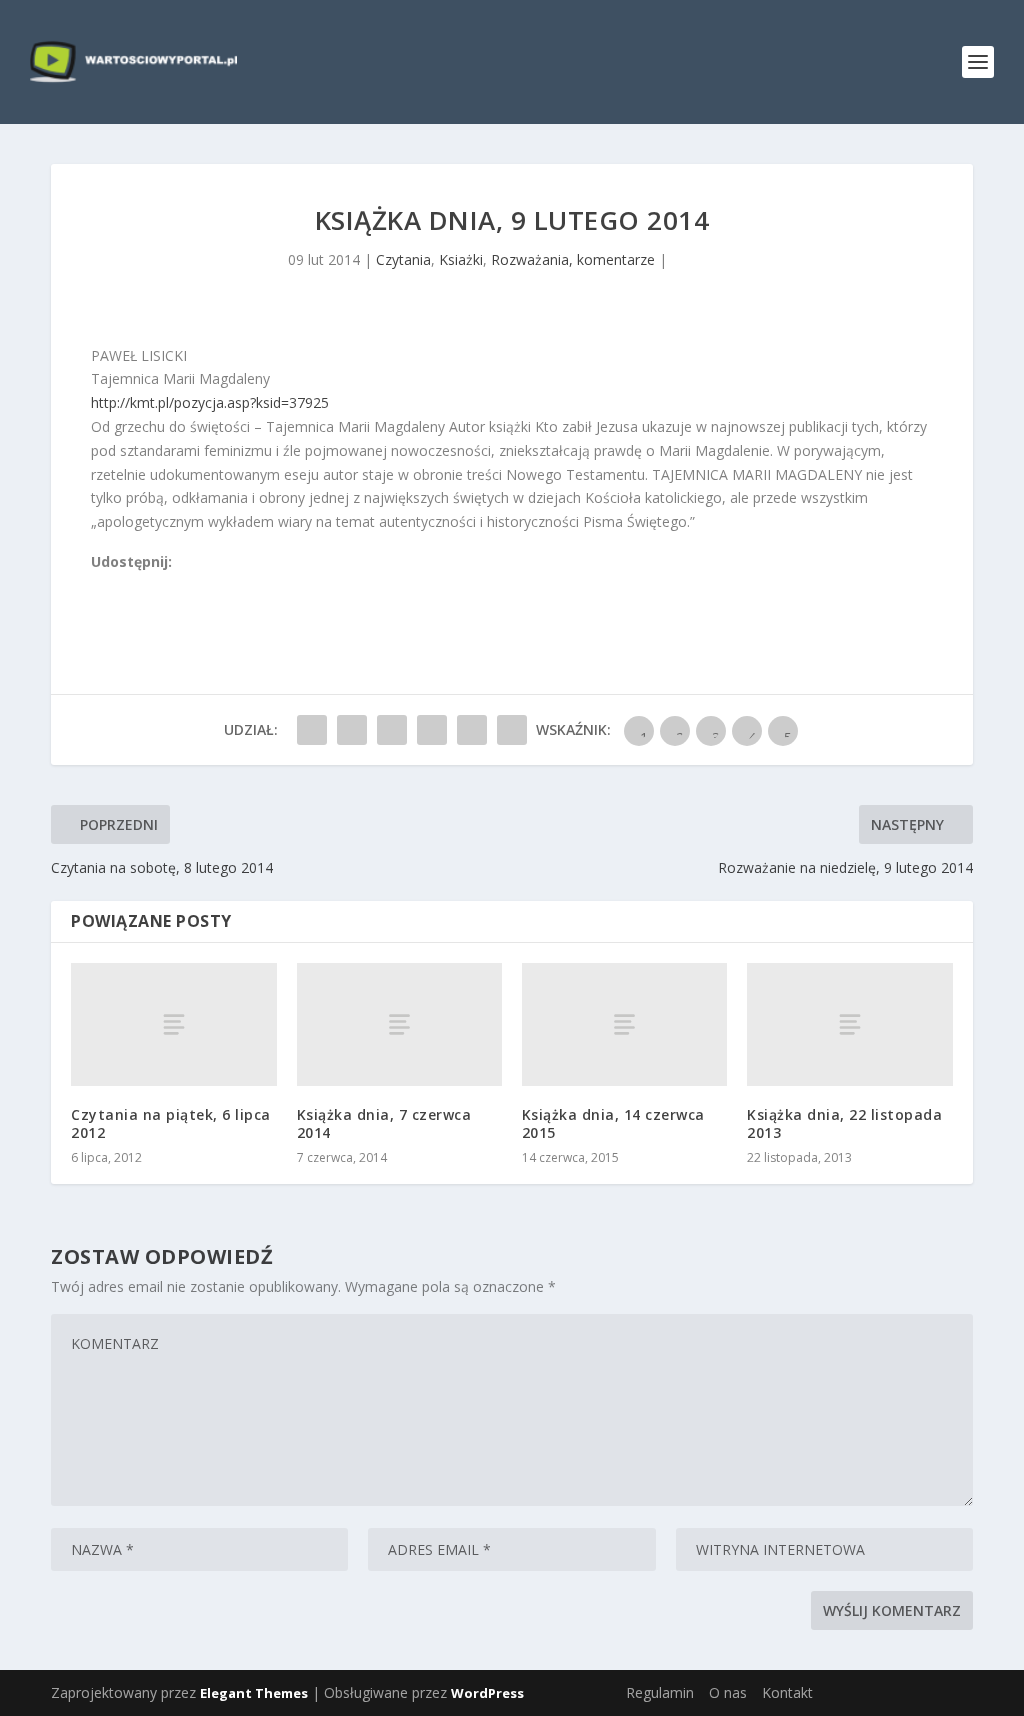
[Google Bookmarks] (166, 585)
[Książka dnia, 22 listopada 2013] (849, 1024)
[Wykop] (122, 585)
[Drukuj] (232, 585)
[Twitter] (144, 585)
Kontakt (787, 1692)
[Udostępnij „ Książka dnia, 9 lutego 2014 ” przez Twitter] (352, 730)
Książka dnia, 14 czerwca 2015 (613, 1123)
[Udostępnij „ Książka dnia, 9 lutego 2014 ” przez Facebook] (312, 730)
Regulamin (660, 1692)
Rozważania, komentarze (573, 259)
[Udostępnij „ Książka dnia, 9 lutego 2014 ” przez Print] (512, 730)
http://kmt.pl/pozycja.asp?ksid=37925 (210, 402)
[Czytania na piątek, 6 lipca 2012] (173, 1024)
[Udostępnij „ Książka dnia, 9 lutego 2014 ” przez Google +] (392, 730)
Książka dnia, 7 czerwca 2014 (384, 1123)
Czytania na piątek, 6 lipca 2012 (171, 1123)
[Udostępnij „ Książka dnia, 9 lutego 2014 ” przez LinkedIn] (432, 730)
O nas (728, 1692)
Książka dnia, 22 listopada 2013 (844, 1123)
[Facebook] (100, 585)
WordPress (487, 1693)
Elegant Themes (254, 1693)
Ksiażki (461, 259)
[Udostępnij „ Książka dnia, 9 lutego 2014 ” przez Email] (472, 730)
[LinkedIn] (188, 585)
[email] (210, 585)
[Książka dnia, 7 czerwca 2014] (399, 1024)
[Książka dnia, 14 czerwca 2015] (624, 1024)
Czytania (403, 259)
